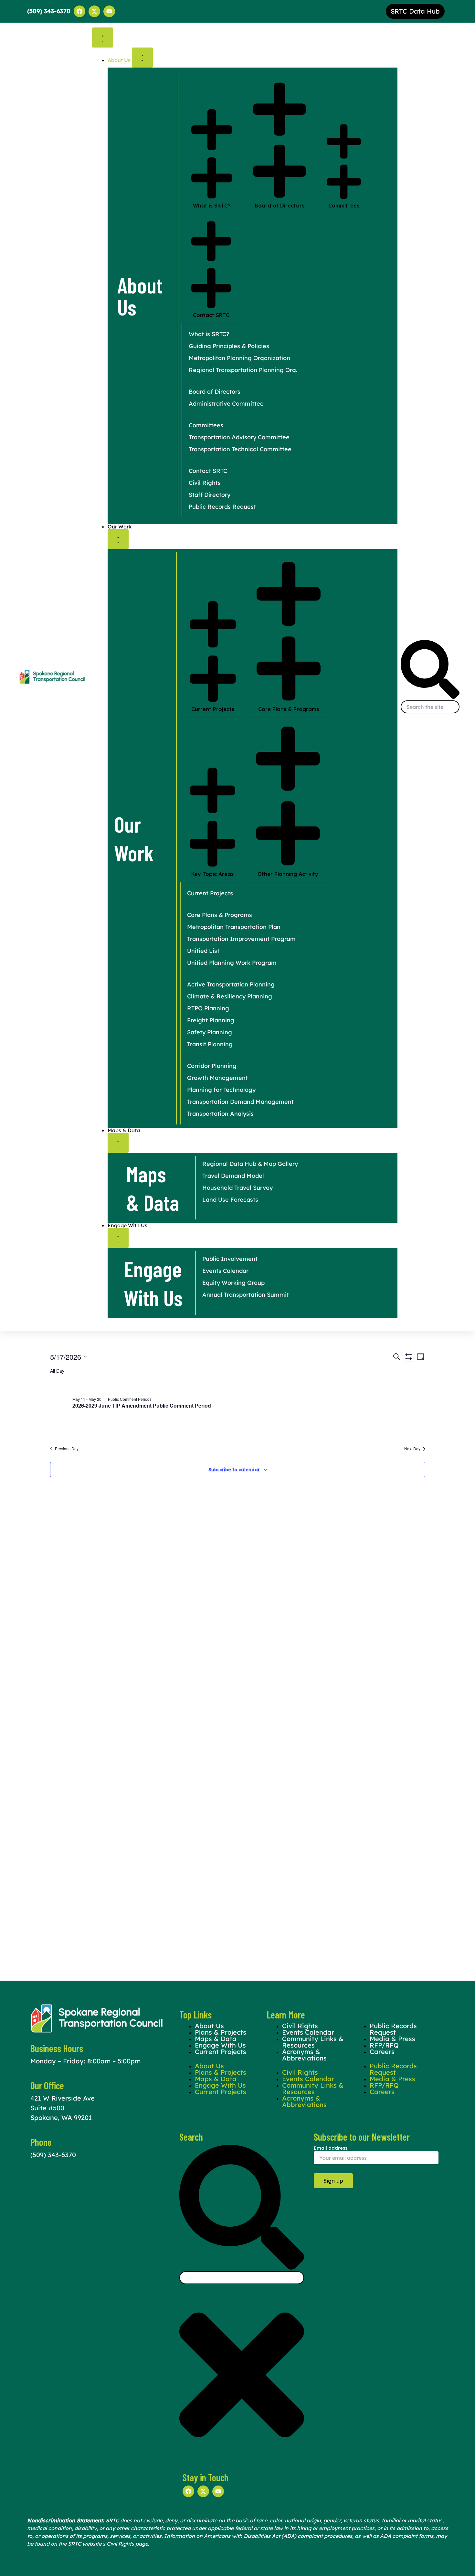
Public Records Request (393, 2029)
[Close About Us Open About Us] (142, 58)
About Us (209, 2066)
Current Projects (221, 2052)
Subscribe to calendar (234, 1470)
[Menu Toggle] (103, 37)
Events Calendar (308, 2079)
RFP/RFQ (384, 2085)
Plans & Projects (221, 2072)
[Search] (430, 697)
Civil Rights (300, 2072)
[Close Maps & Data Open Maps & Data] (118, 1143)
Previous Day (67, 1449)
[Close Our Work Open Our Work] (118, 539)
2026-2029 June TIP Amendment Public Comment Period (142, 1405)
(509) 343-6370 (53, 2155)
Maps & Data (216, 2079)
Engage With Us (220, 2085)
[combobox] (430, 707)
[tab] (212, 158)
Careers (382, 2052)
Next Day (412, 1449)
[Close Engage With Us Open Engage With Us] (118, 1238)
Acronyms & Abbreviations (304, 2055)
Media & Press (392, 2079)
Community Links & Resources (313, 2042)
